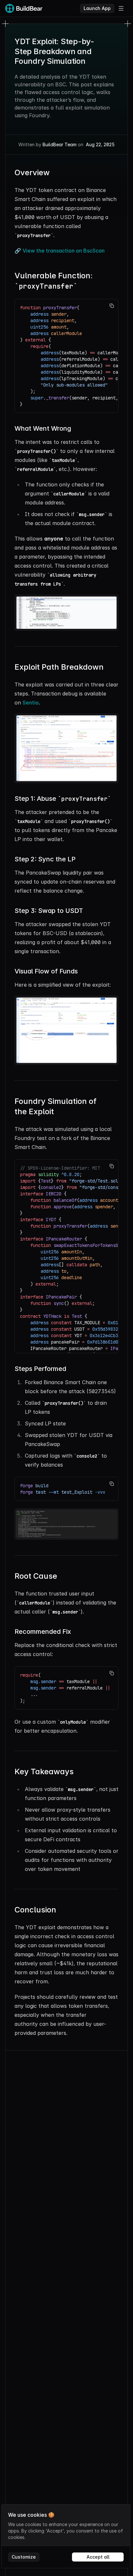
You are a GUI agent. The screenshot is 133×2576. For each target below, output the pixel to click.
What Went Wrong (43, 428)
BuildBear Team (60, 144)
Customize (24, 2557)
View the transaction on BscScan (64, 251)
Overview (32, 172)
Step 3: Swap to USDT (49, 911)
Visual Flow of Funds (46, 971)
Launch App (97, 8)
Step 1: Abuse (61, 799)
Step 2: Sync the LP (45, 859)
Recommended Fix (43, 1632)
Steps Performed (40, 1369)
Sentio (31, 703)
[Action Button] (121, 8)
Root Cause (36, 1576)
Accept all (98, 2557)
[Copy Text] (112, 306)
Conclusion (35, 1910)
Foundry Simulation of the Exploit (56, 1106)
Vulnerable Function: (54, 281)
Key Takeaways (44, 1772)
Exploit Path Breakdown (59, 667)
